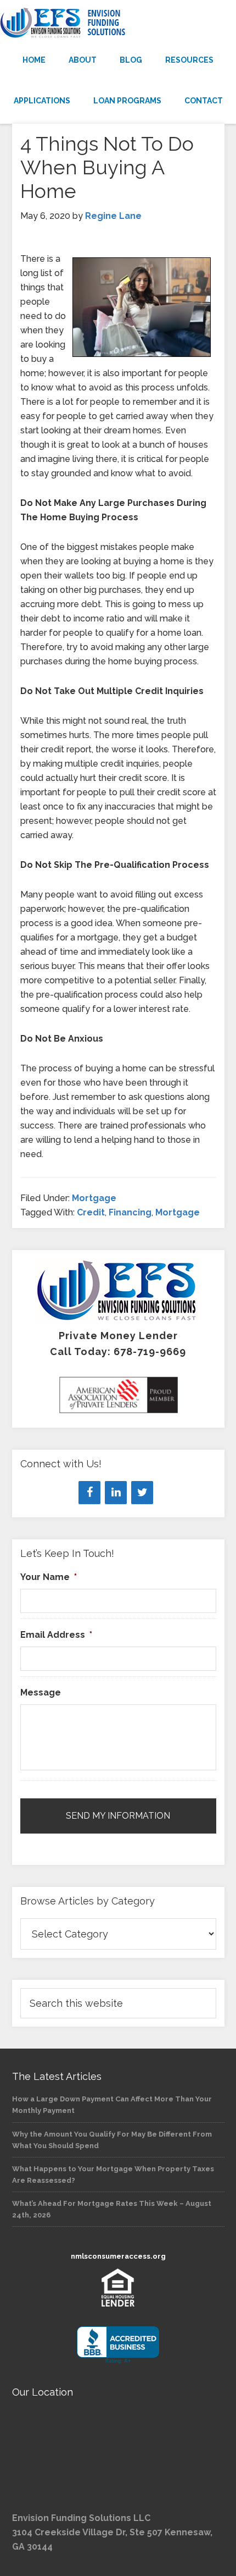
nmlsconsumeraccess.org (118, 2256)
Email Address (56, 1635)
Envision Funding (118, 23)
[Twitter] (142, 1493)
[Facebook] (89, 1493)
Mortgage (94, 1198)
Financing (130, 1212)
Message (41, 1692)
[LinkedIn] (116, 1493)
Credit (91, 1212)
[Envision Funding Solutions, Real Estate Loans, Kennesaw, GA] (118, 2345)
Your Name (49, 1577)
